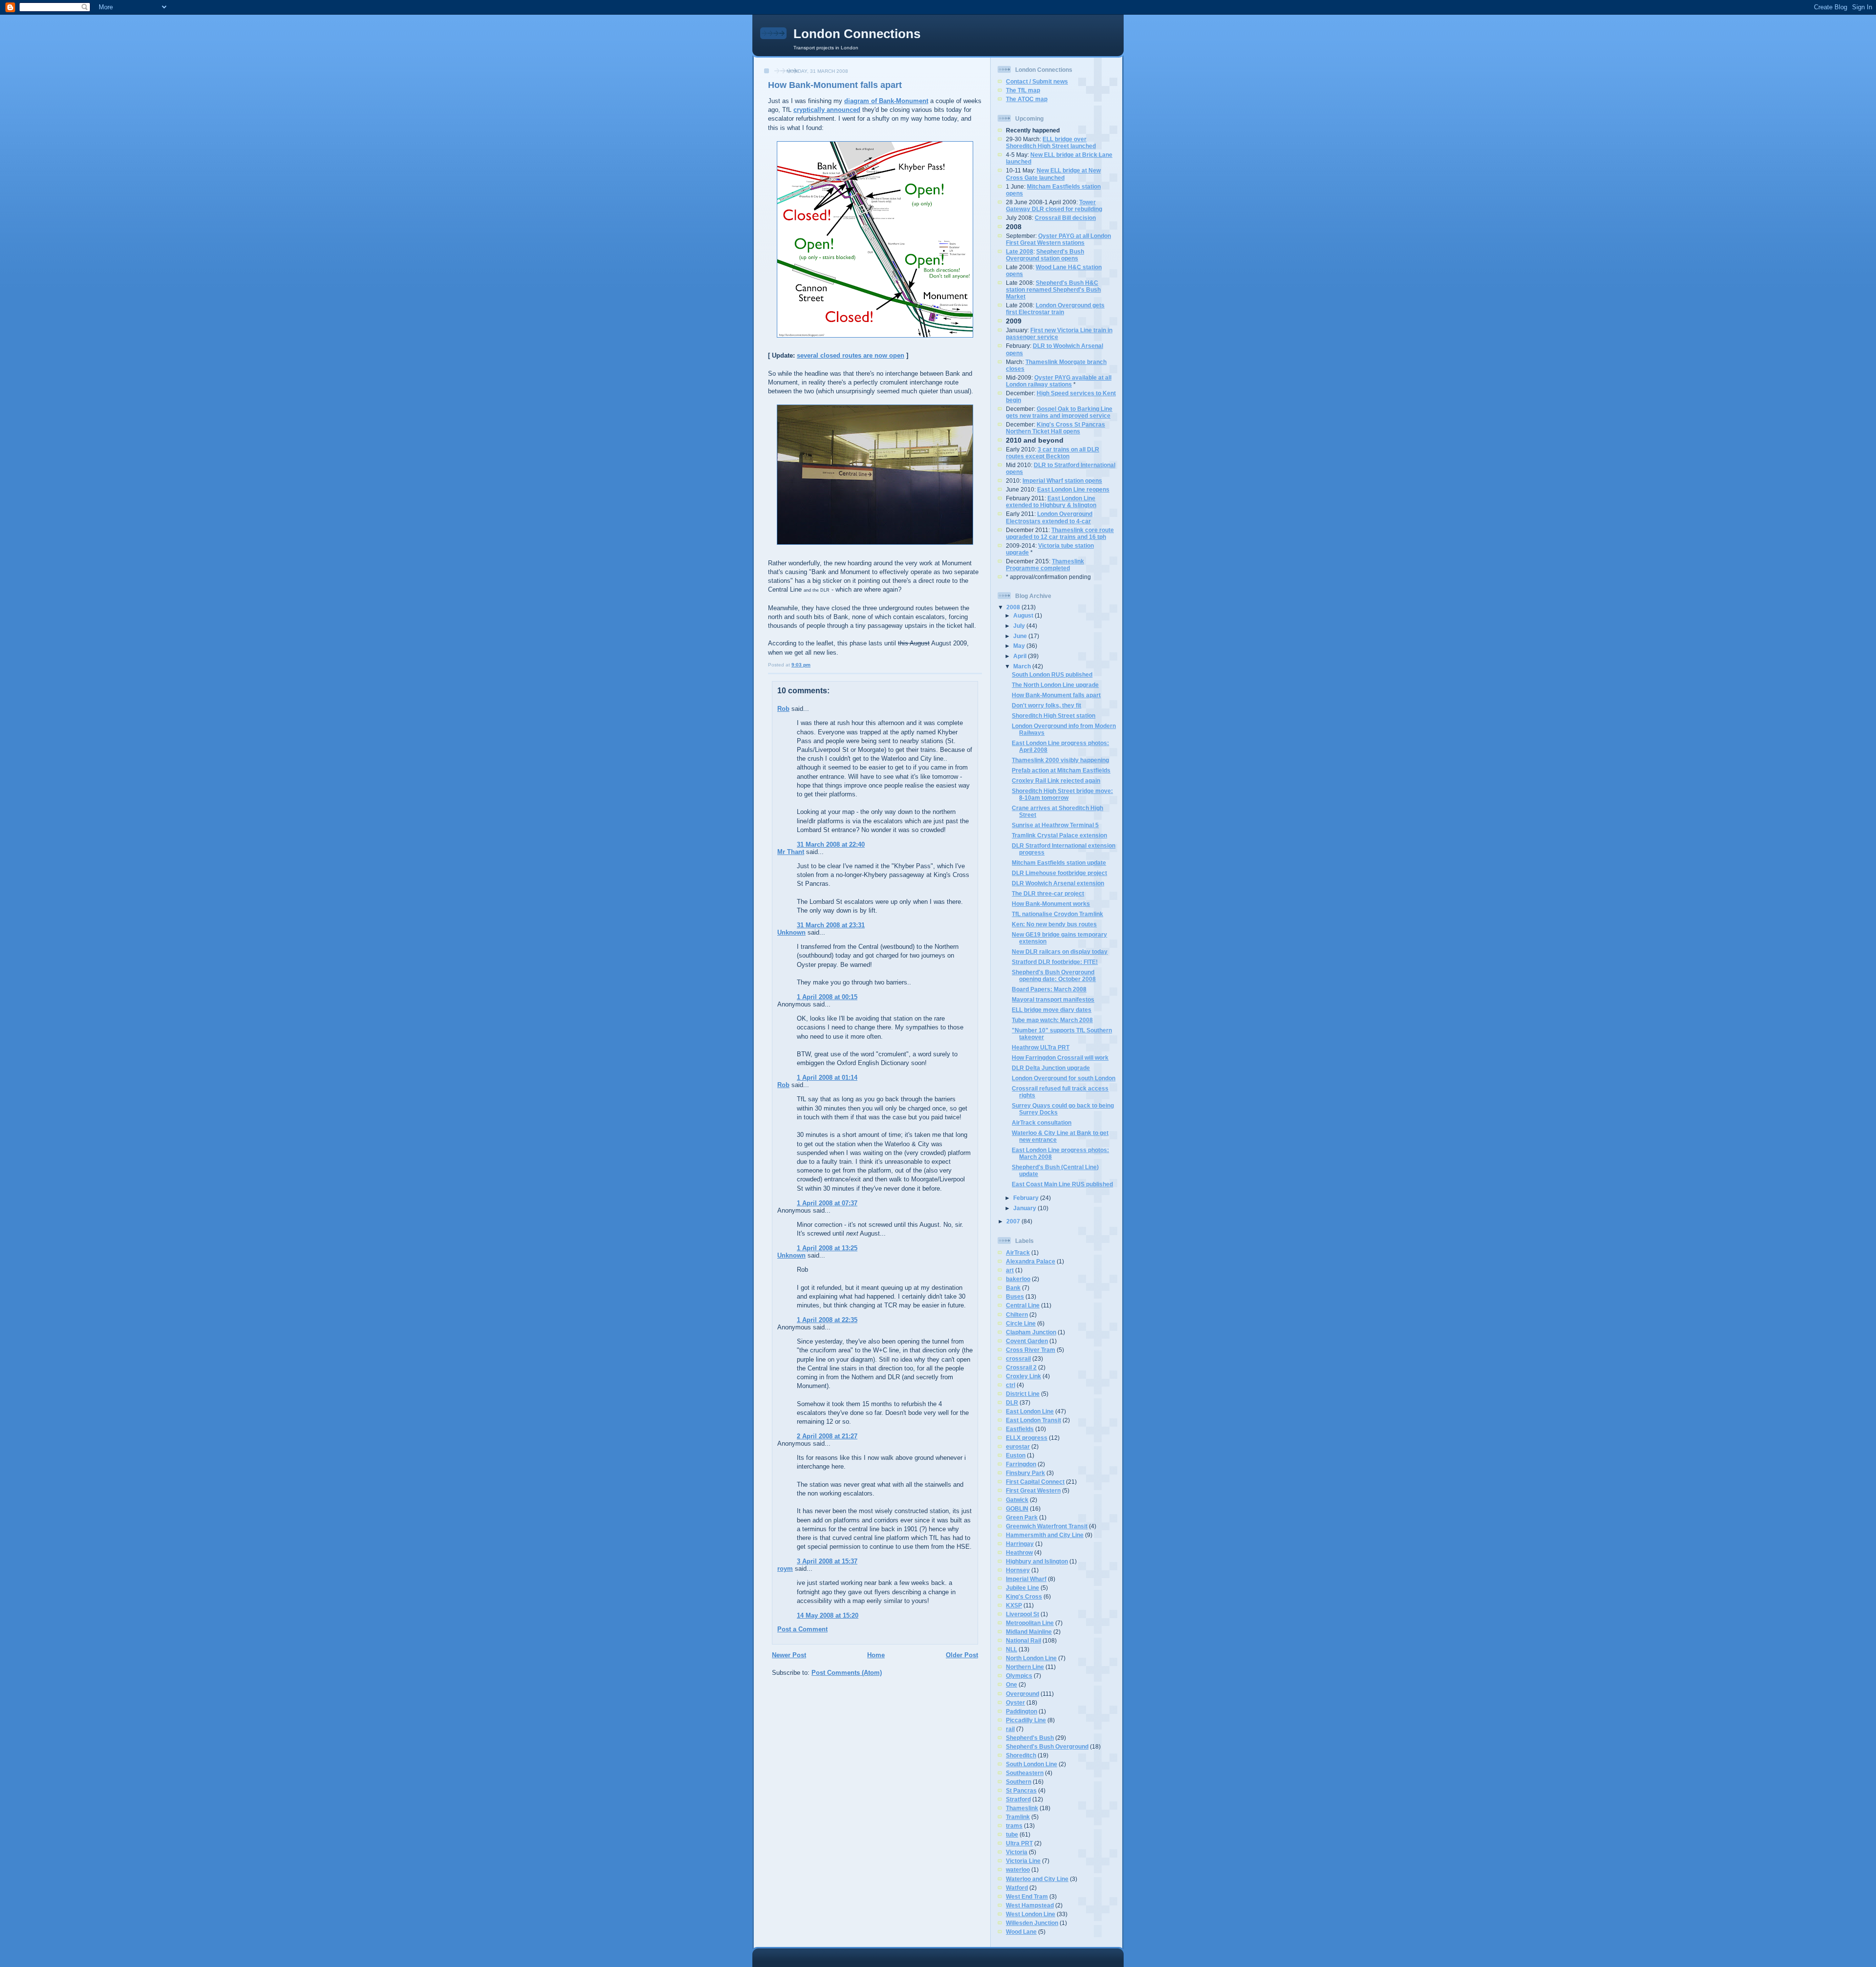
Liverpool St (1023, 1614)
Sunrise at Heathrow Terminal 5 (1055, 825)
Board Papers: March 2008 (1049, 989)
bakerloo (1018, 1279)
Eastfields (1020, 1429)
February (1027, 1198)
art (1010, 1270)
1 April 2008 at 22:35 (827, 1320)
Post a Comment (802, 1629)
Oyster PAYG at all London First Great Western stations (1058, 239)
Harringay (1020, 1544)
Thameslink (1022, 1808)
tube (1012, 1834)
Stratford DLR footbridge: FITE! (1055, 962)
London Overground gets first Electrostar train (1055, 309)
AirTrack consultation (1042, 1122)
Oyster (1015, 1702)
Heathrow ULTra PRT (1041, 1047)
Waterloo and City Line (1037, 1879)
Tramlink (1018, 1817)
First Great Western (1033, 1490)
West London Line (1031, 1914)
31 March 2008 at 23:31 (831, 925)
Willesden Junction (1032, 1923)
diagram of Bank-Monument (886, 101)
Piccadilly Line (1026, 1720)
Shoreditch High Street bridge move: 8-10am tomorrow (1062, 794)
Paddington (1022, 1711)
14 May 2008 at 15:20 (828, 1615)
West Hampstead (1030, 1905)
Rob (783, 709)
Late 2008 (1020, 251)
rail (1010, 1729)
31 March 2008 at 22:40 (831, 845)
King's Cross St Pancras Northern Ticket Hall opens (1055, 428)
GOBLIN (1017, 1508)
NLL (1012, 1649)
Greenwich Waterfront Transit (1047, 1526)
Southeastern (1025, 1773)
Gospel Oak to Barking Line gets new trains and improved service (1059, 412)
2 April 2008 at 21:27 (827, 1436)
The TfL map (1023, 90)
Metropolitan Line (1030, 1623)
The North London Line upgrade (1055, 685)
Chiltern (1017, 1315)
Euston (1016, 1455)
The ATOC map (1027, 99)
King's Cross (1024, 1596)
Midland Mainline (1029, 1632)
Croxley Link (1023, 1376)
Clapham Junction (1031, 1332)
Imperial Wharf (1026, 1579)
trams (1014, 1826)
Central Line (1023, 1305)
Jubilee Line (1023, 1588)
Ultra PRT (1019, 1843)
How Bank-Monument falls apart (835, 85)
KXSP (1014, 1605)
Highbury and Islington (1037, 1561)
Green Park (1022, 1517)
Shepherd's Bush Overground (1047, 1746)
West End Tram (1027, 1896)
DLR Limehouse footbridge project (1059, 873)
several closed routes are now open (851, 355)
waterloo (1018, 1870)
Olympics (1019, 1676)
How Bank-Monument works (1051, 904)
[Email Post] (813, 665)
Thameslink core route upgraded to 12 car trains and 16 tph (1060, 533)
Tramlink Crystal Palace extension (1059, 835)
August (1024, 615)
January (1025, 1208)
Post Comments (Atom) (847, 1673)
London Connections (857, 34)
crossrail (1018, 1358)
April (1021, 656)
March (1023, 666)
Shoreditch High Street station (1054, 716)
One (1012, 1684)
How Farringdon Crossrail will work (1060, 1058)
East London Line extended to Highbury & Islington (1051, 502)
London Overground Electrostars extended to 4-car (1049, 517)
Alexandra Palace (1031, 1261)
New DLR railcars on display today (1060, 951)
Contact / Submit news (1037, 81)
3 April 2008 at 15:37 (827, 1561)
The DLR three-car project (1048, 893)
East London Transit (1034, 1420)
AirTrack (1018, 1252)
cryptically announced (827, 110)
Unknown (791, 932)
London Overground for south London (1064, 1078)
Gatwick (1017, 1500)
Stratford (1018, 1799)
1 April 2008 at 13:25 (827, 1248)
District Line (1023, 1394)
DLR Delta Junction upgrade (1051, 1068)
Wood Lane (1021, 1932)
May (1020, 646)
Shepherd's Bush (1030, 1738)
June (1021, 636)
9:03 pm (801, 665)
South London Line (1032, 1764)
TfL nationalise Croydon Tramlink (1057, 914)
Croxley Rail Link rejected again (1056, 780)
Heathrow (1019, 1552)
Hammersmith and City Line (1045, 1535)
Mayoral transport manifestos (1053, 999)
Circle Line (1021, 1323)
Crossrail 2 (1021, 1367)
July (1020, 626)
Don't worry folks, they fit (1046, 705)
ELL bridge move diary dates (1052, 1010)
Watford (1017, 1888)
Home (876, 1655)
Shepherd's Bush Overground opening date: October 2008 (1054, 975)
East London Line (1030, 1411)
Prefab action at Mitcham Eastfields (1061, 770)
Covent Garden (1027, 1341)
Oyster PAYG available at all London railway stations (1059, 381)
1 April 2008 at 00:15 (827, 997)
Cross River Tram (1031, 1350)
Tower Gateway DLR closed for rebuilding (1054, 205)
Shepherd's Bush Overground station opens (1045, 255)
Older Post (962, 1655)
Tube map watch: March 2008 (1052, 1020)
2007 (1014, 1221)
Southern (1019, 1782)
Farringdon (1021, 1464)
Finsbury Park (1025, 1473)
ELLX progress (1027, 1438)
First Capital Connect (1035, 1482)
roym (785, 1569)
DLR (1012, 1402)
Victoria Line (1023, 1861)
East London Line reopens (1073, 489)
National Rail (1023, 1640)
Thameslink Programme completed (1045, 565)
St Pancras (1021, 1790)
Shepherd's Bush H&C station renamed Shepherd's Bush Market (1053, 289)
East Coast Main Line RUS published (1062, 1184)
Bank (1013, 1288)
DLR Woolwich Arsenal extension (1058, 883)
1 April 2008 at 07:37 (827, 1203)
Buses (1015, 1296)
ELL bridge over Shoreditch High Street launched (1051, 142)
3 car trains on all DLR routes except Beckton (1053, 453)
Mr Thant (791, 852)
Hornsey (1018, 1570)
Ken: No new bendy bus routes (1054, 924)
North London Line (1031, 1658)
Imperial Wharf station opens (1062, 481)
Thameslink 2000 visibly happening (1060, 760)
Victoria (1017, 1852)
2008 (1014, 607)
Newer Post (789, 1655)
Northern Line (1025, 1667)
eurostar (1018, 1446)
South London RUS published (1052, 674)
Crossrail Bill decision (1065, 218)
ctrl (1011, 1385)
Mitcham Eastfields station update (1059, 863)
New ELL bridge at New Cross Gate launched (1053, 174)
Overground (1023, 1694)
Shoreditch (1021, 1755)
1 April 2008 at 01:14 (827, 1078)
